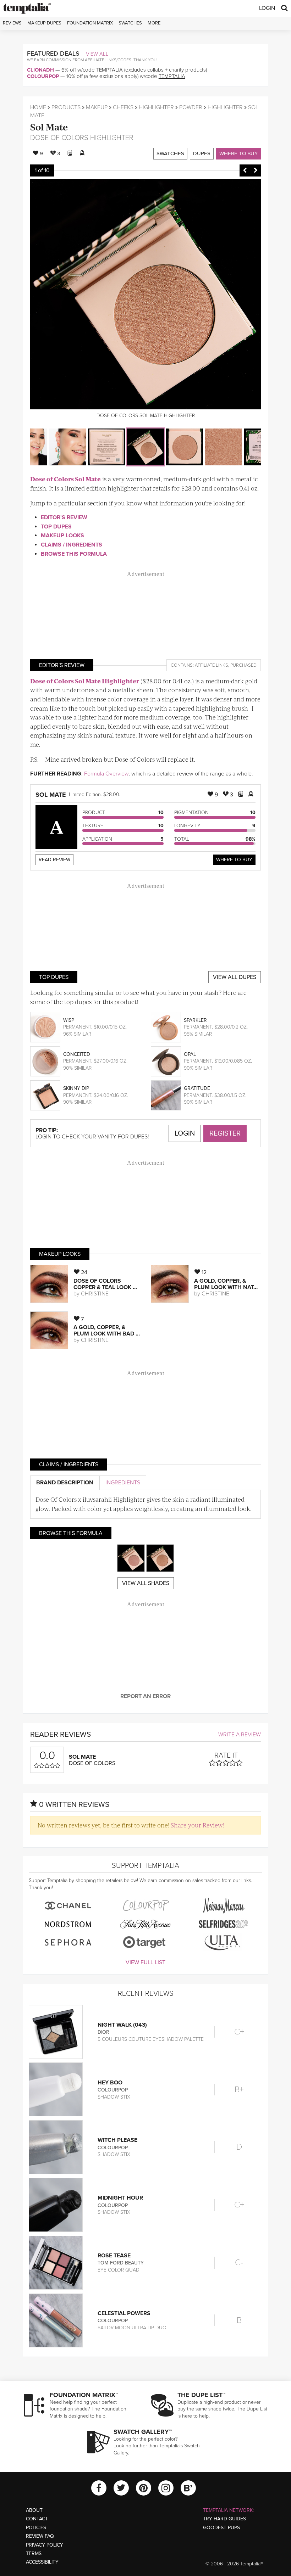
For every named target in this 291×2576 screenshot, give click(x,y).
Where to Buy (238, 153)
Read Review (54, 860)
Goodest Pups (221, 2528)
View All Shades (146, 1583)
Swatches (130, 23)
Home (38, 107)
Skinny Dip (76, 1088)
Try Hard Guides (224, 2519)
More (154, 23)
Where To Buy (234, 860)
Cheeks (123, 107)
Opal (190, 1054)
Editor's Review (64, 517)
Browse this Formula (74, 554)
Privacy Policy (45, 2545)
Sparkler (195, 1020)
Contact (37, 2519)
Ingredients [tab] (123, 1483)
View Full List (145, 1962)
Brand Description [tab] (65, 1483)
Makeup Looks (62, 536)
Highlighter (156, 107)
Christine (95, 1294)
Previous (245, 170)
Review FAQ (40, 2536)
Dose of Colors (59, 138)
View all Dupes (235, 977)
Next (256, 170)
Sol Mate (49, 127)
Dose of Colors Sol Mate (65, 479)
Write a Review (240, 1735)
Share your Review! (197, 1825)
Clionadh (40, 70)
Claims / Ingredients (72, 545)
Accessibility (42, 2562)
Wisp (69, 1020)
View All (97, 54)
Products (66, 107)
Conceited (77, 1054)
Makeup (97, 107)
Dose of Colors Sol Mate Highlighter (85, 681)
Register (225, 1133)
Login (267, 8)
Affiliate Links (212, 665)
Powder (191, 107)
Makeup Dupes (44, 23)
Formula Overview (106, 774)
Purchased (243, 665)
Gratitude (197, 1088)
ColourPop (43, 76)
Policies (36, 2528)
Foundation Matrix (90, 23)
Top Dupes (56, 527)
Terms (34, 2553)
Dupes (202, 153)
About (34, 2510)
